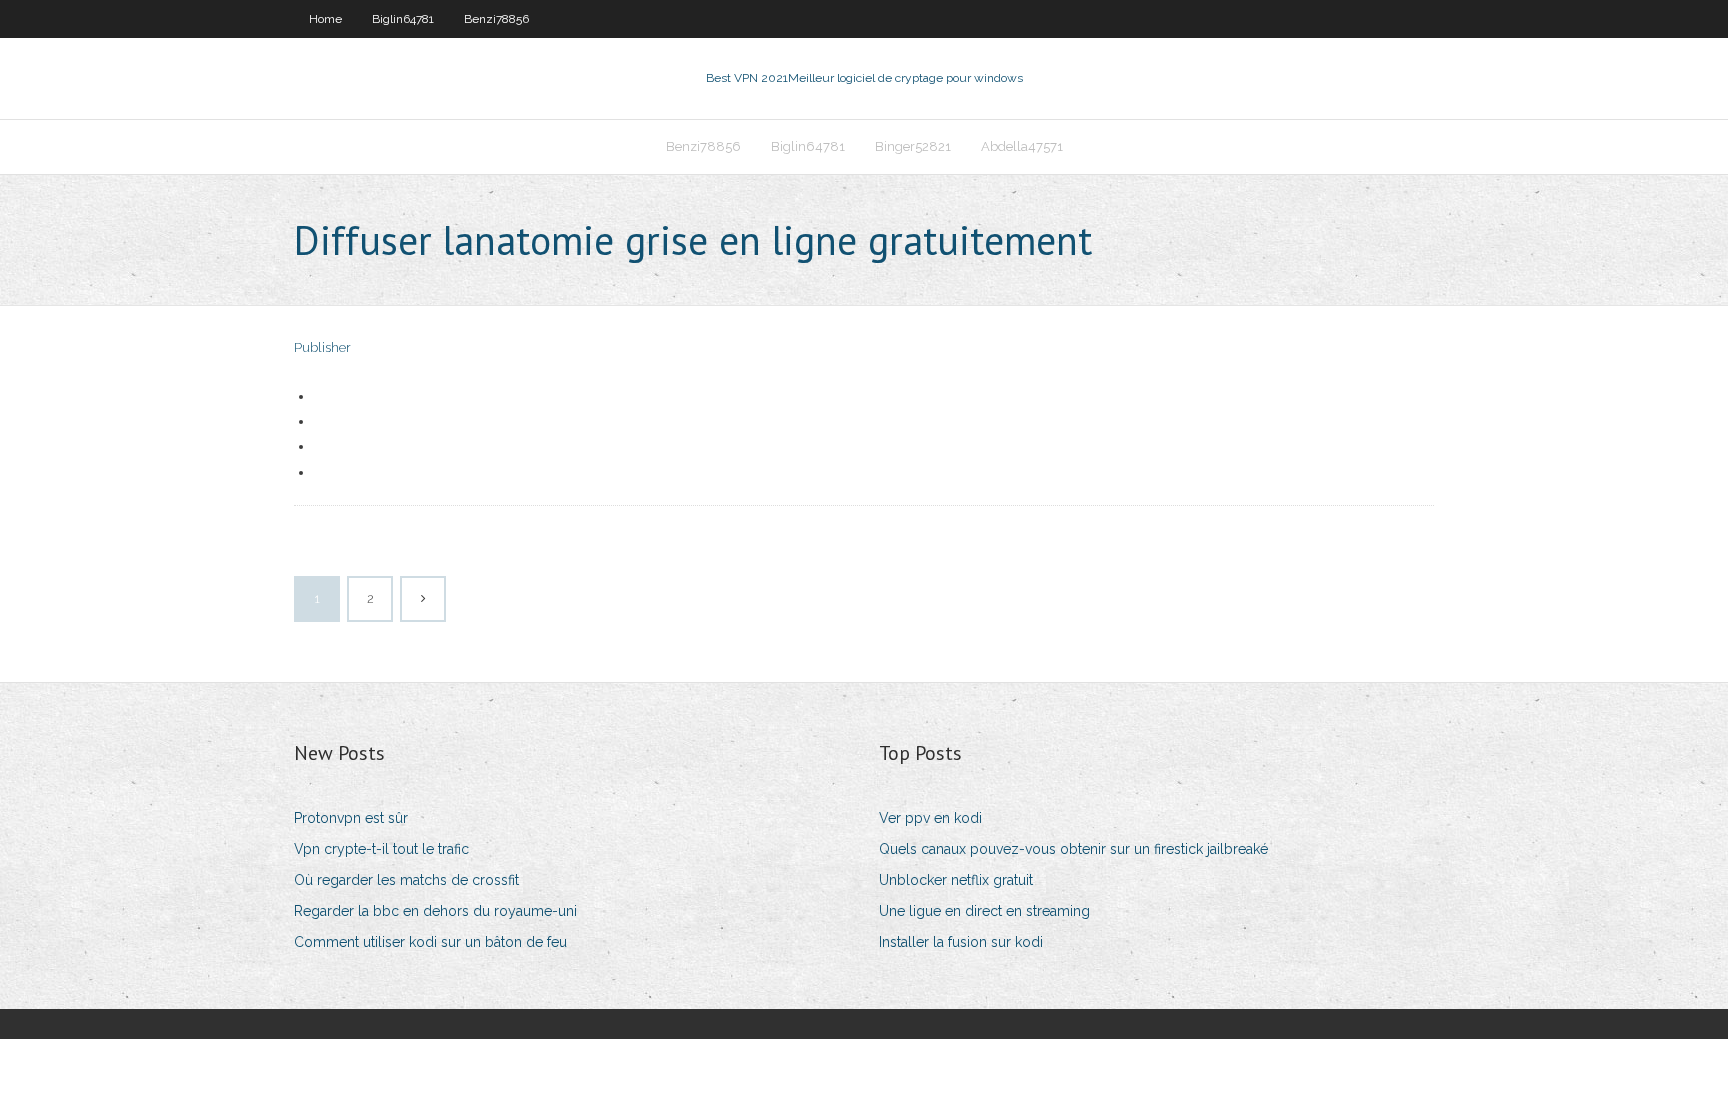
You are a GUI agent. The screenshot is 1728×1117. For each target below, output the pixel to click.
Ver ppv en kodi (930, 818)
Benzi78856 (496, 19)
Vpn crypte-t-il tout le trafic (381, 849)
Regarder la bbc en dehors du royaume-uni (435, 911)
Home (325, 19)
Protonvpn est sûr (351, 818)
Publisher (322, 347)
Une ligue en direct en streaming (984, 911)
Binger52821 (913, 146)
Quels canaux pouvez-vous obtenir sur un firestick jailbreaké (1073, 849)
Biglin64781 (403, 19)
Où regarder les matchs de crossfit (406, 880)
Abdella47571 (1022, 146)
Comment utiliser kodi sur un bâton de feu (430, 942)
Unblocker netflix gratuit (956, 880)
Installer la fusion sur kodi (961, 942)
